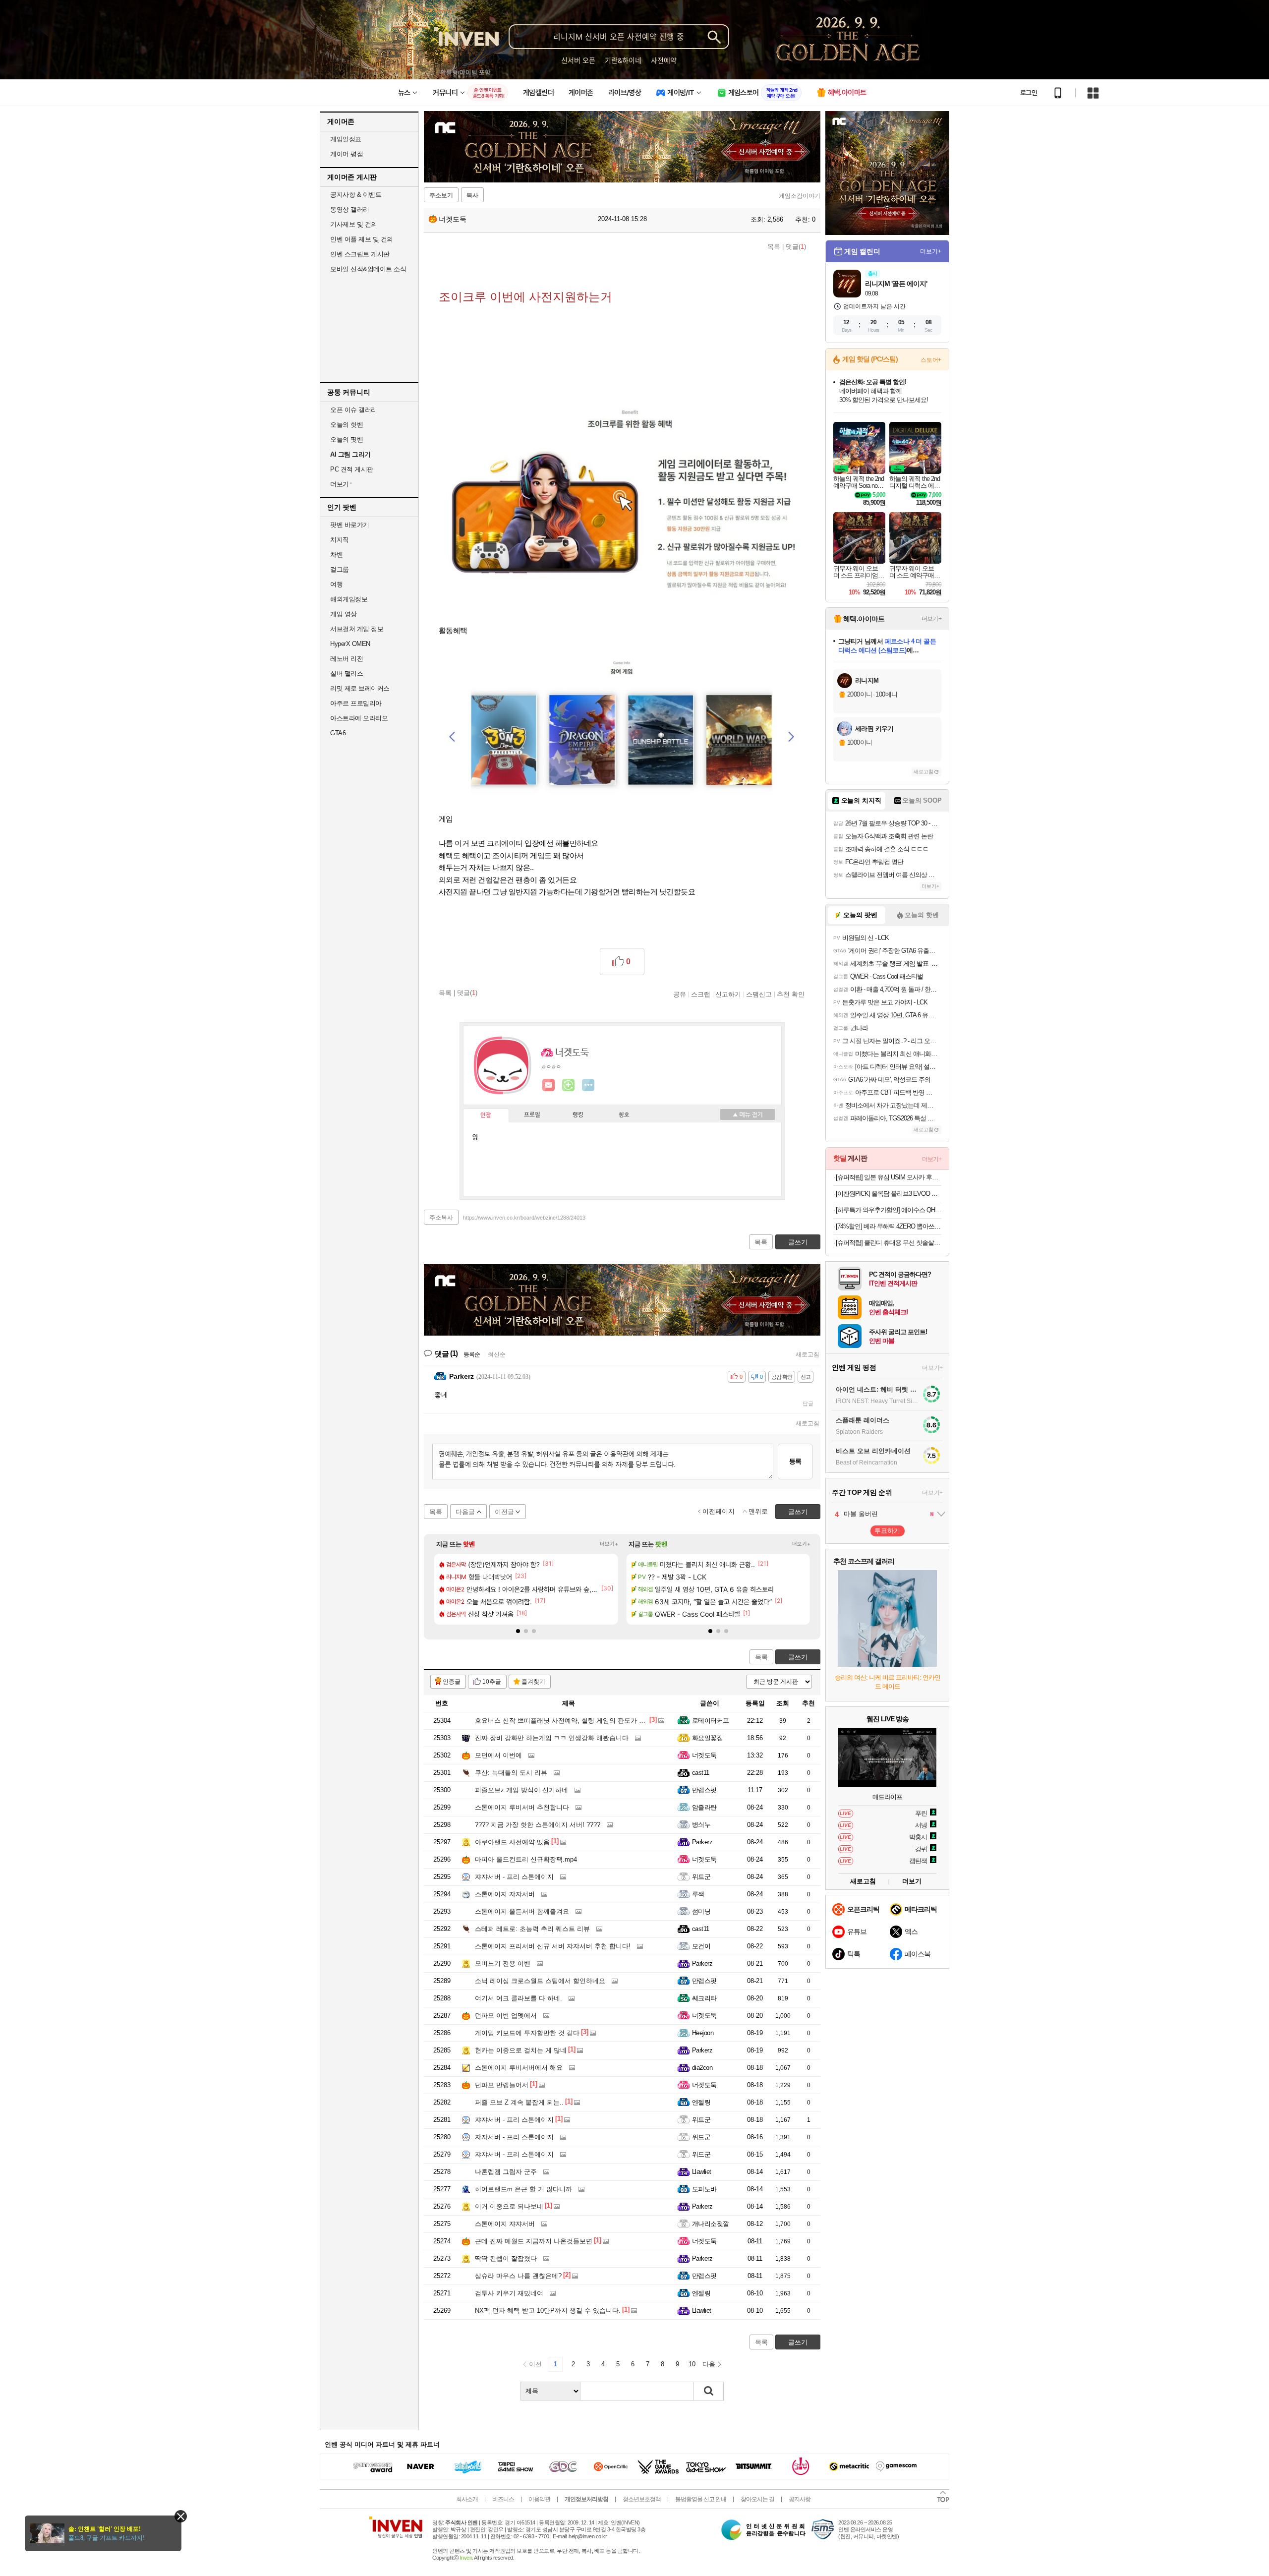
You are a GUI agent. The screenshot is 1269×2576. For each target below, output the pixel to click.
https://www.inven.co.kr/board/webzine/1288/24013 (524, 1218)
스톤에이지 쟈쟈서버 (505, 1894)
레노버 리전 (346, 659)
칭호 (624, 1115)
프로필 (532, 1115)
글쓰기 (798, 1657)
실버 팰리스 (346, 673)
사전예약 (664, 60)
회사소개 (467, 2499)
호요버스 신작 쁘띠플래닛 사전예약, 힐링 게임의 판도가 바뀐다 (567, 1721)
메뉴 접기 (748, 1114)
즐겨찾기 (533, 1682)
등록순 (472, 1354)
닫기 (181, 2516)
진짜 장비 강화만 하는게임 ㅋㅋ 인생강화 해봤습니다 (552, 1738)
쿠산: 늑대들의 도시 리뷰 (511, 1773)
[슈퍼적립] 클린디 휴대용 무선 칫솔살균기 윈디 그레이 (889, 1243)
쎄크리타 (704, 1998)
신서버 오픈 (578, 60)
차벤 (336, 555)
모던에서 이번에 (498, 1755)
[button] (518, 1631)
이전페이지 (719, 1511)
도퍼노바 (704, 2189)
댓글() (796, 247)
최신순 (497, 1354)
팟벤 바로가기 (350, 525)
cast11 (701, 1773)
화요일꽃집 (707, 1738)
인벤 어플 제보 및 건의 (362, 239)
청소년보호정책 (642, 2499)
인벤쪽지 (549, 1085)
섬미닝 (701, 1911)
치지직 (340, 540)
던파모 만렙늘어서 (502, 2085)
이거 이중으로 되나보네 (509, 2206)
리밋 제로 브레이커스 (360, 688)
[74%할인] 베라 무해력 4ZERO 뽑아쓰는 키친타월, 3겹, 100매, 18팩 (889, 1226)
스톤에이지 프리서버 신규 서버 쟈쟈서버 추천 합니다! (553, 1946)
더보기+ (609, 1544)
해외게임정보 (349, 599)
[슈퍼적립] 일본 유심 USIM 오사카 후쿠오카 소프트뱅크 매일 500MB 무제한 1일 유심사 (889, 1177)
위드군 (701, 1877)
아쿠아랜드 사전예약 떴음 (512, 1842)
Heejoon (703, 2033)
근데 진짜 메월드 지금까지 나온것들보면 (534, 2241)
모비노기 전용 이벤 (503, 1963)
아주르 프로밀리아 (356, 703)
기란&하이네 (623, 60)
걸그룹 (340, 569)
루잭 (698, 1894)
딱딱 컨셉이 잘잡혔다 (506, 2258)
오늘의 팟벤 (346, 439)
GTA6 (338, 733)
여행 (336, 584)
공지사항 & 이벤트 (356, 195)
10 (692, 2364)
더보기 (588, 1085)
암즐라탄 (704, 1807)
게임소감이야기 (800, 196)
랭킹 (578, 1115)
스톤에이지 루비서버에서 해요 (519, 2068)
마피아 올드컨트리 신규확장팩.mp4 (526, 1859)
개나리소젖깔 (711, 2224)
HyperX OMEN (350, 644)
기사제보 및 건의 (354, 224)
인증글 (452, 1682)
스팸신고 (759, 994)
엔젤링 (701, 2102)
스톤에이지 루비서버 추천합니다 (522, 1807)
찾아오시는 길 (757, 2499)
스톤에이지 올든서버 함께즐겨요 (522, 1911)
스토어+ (931, 360)
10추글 (492, 1682)
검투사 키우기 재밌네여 (509, 2293)
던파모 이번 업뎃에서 (506, 2016)
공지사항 (800, 2499)
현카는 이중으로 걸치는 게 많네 (521, 2050)
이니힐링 (569, 1085)
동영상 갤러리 (350, 209)
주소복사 (441, 1218)
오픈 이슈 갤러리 (354, 410)
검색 (709, 2391)
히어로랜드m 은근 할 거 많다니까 (523, 2189)
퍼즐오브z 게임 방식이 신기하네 (521, 1790)
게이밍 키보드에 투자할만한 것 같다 (527, 2033)
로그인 (1029, 93)
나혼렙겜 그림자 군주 (506, 2172)
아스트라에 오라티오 (359, 718)
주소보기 (441, 195)
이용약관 (539, 2499)
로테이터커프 (711, 1721)
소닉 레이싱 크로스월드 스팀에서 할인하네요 (540, 1981)
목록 (774, 247)
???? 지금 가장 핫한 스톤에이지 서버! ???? (538, 1825)
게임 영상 (344, 614)
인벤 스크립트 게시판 (360, 254)
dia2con (702, 2068)
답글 (808, 1404)
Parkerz (702, 1842)
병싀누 (701, 1825)
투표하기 (887, 1531)
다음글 (465, 1512)
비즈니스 (503, 2499)
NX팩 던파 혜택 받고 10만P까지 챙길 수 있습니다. (548, 2311)
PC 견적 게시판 (352, 469)
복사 (472, 195)
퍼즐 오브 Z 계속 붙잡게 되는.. (519, 2102)
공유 (680, 994)
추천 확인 (791, 994)
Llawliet (702, 2172)
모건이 (701, 1946)
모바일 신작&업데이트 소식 (368, 269)
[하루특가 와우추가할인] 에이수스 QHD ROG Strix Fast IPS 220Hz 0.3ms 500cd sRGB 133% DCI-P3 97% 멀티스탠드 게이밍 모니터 (889, 1210)
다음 (709, 2364)
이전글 (504, 1512)
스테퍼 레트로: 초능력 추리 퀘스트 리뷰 (532, 1929)
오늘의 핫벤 (346, 425)
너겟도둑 (452, 219)
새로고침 (808, 1354)
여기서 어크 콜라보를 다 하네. (519, 1998)
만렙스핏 (704, 1790)
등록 (795, 1461)
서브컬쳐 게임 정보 (357, 629)
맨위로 (758, 1511)
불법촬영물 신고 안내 (701, 2499)
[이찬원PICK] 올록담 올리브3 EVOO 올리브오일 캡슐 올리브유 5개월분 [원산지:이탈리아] (889, 1194)
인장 (486, 1115)
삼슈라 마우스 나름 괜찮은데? (518, 2276)
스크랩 (701, 994)
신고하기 (728, 994)
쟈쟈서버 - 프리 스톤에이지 (514, 1877)
